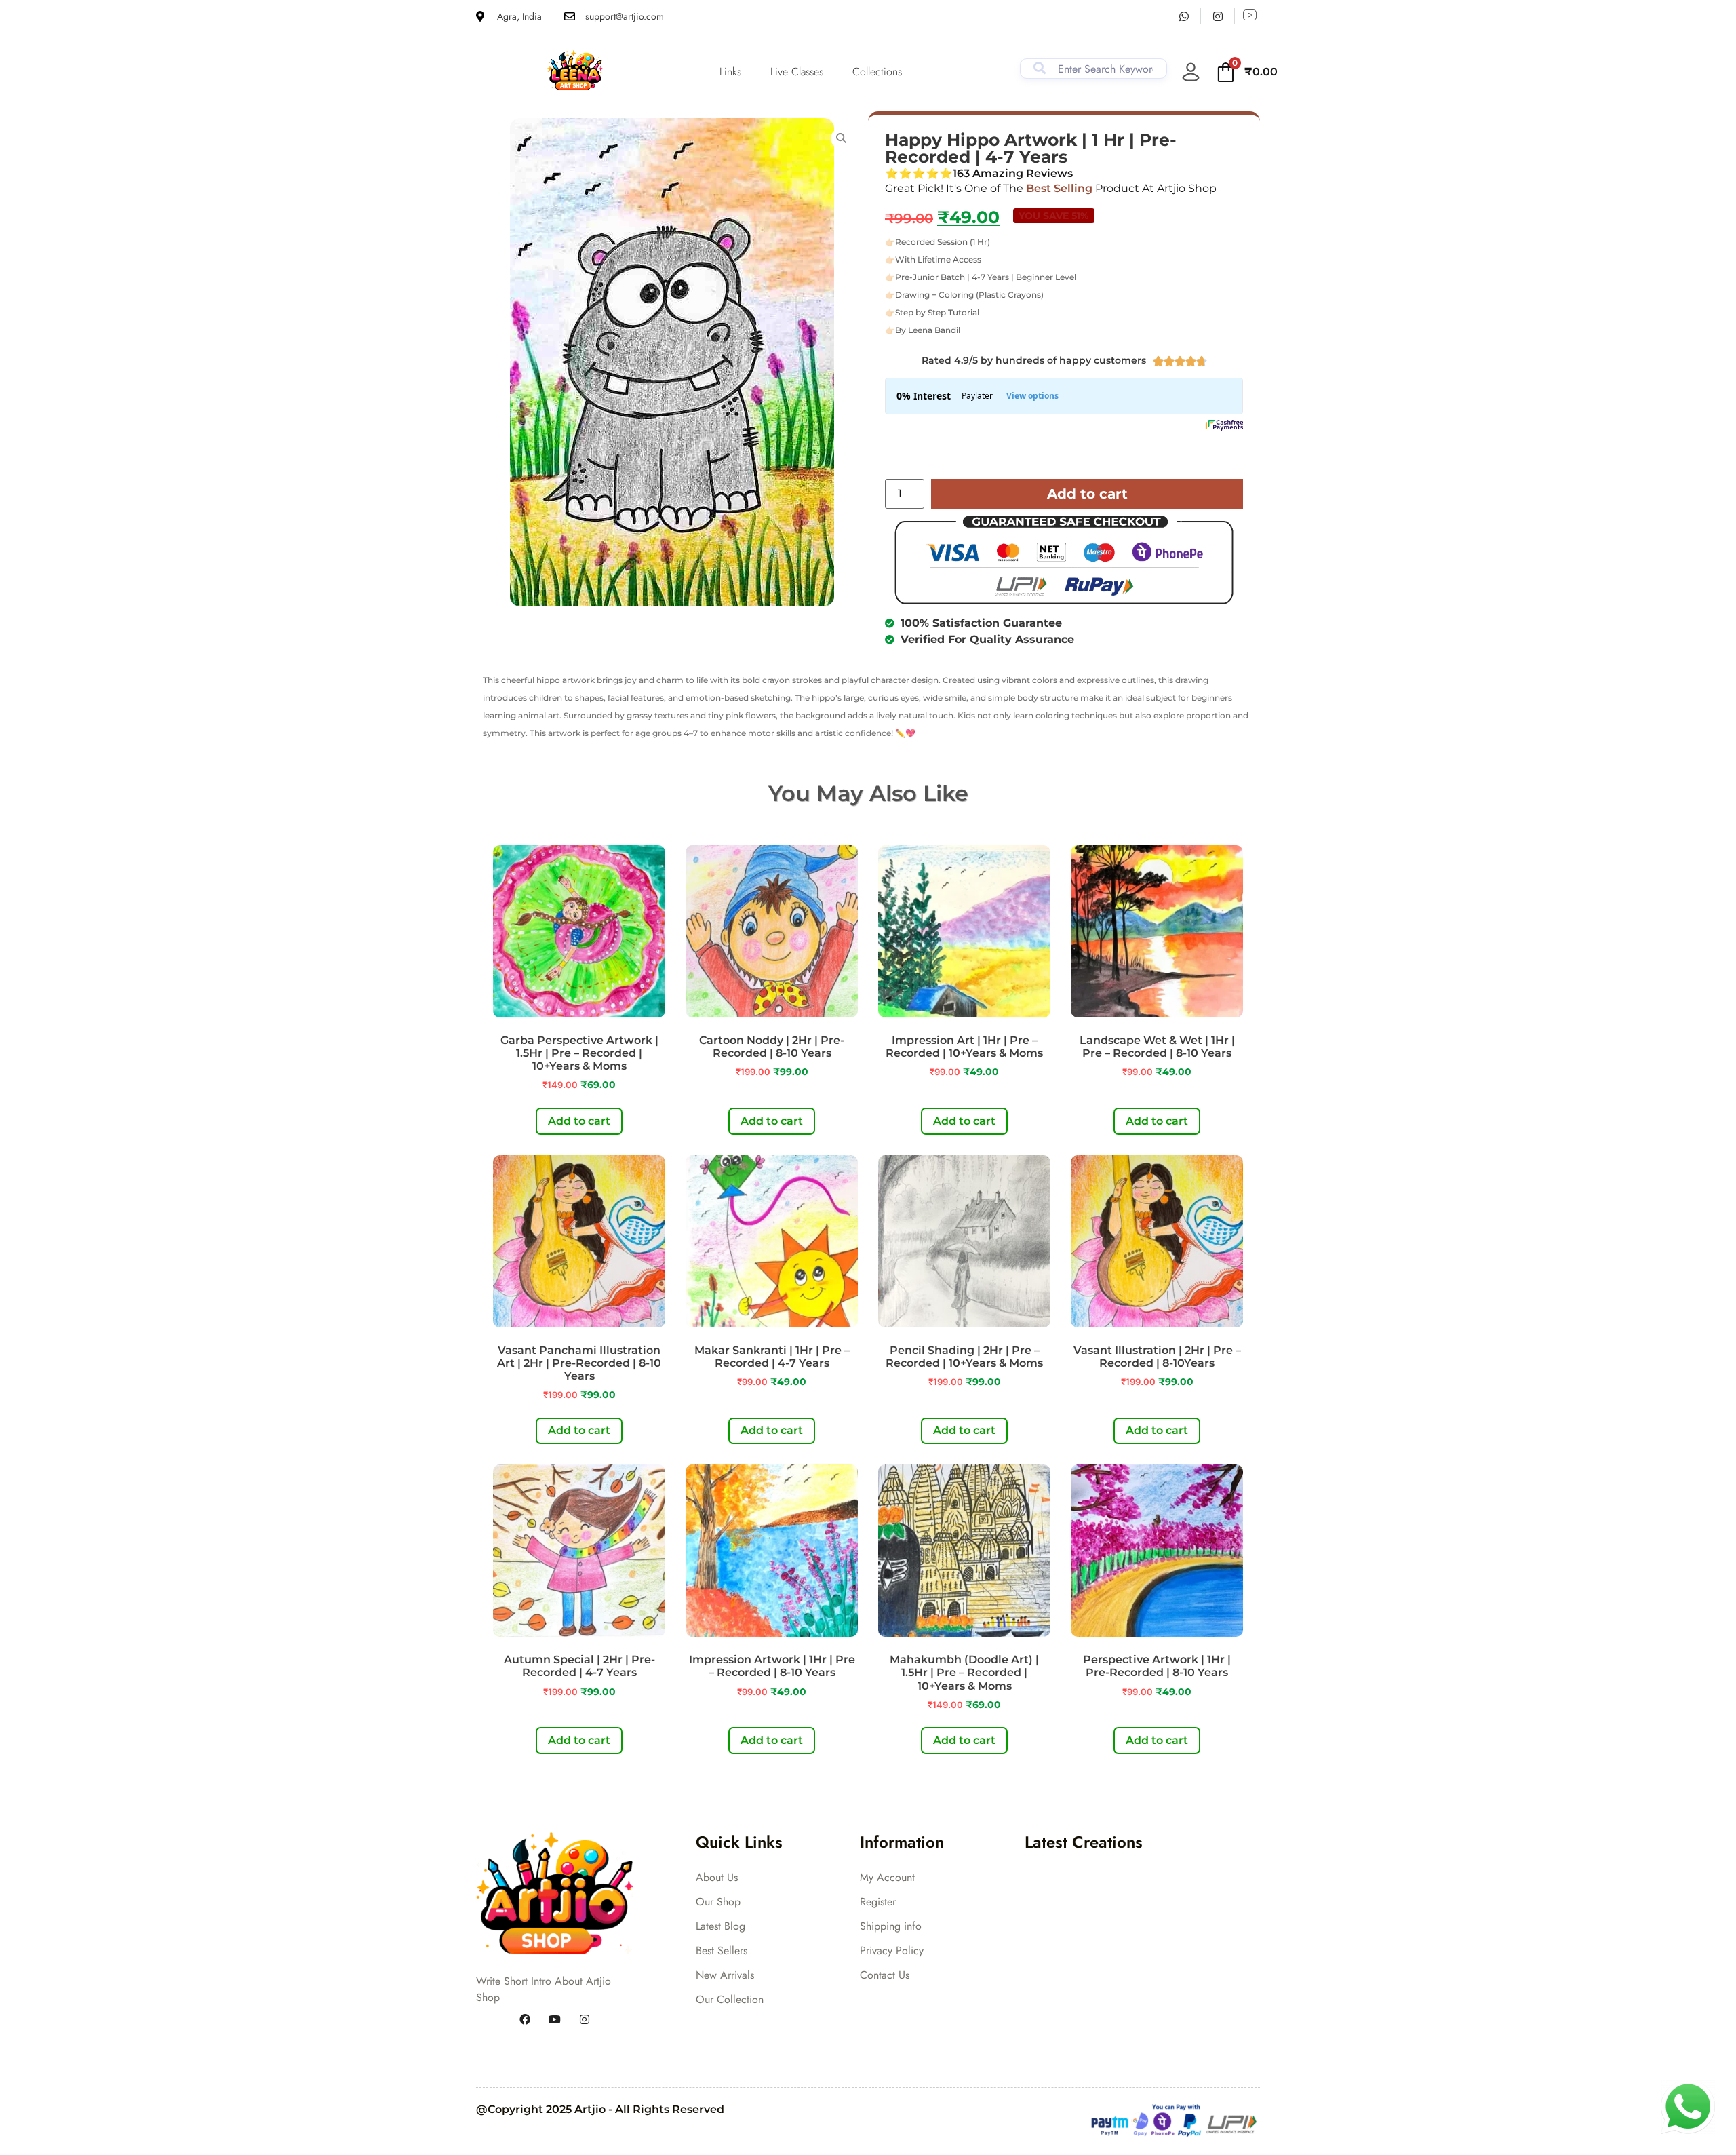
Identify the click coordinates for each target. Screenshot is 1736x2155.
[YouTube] (555, 2019)
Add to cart (1087, 494)
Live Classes (797, 72)
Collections (877, 72)
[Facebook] (525, 2019)
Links (730, 72)
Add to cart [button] (579, 1121)
